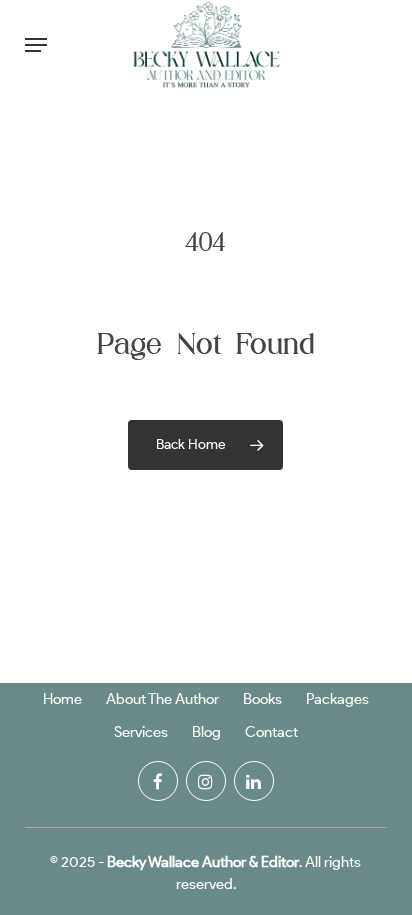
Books (262, 699)
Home (62, 699)
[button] (36, 45)
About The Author (162, 699)
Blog (206, 732)
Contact (271, 732)
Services (141, 732)
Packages (337, 699)
